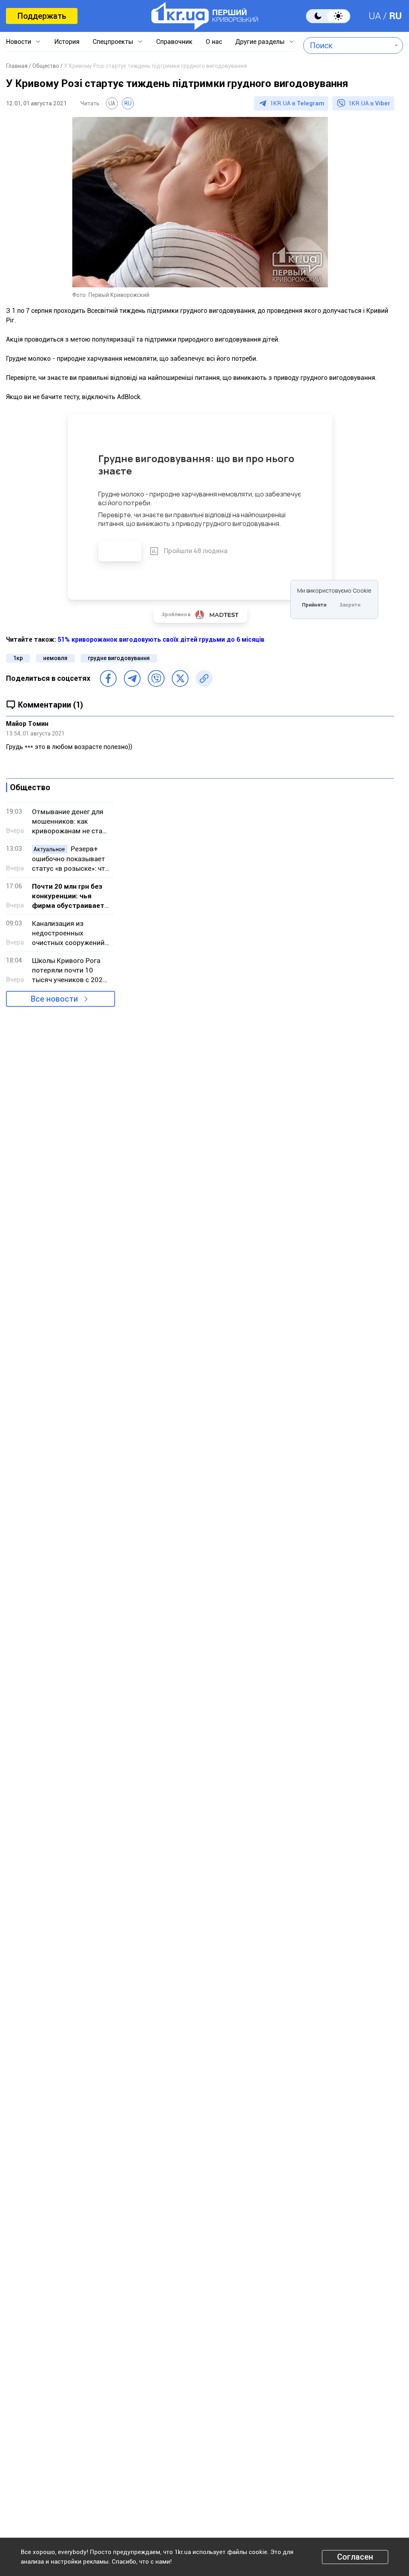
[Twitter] (180, 678)
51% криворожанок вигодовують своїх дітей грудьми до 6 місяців (161, 640)
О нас (214, 42)
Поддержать (42, 16)
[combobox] (347, 45)
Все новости (54, 999)
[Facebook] (108, 678)
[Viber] (156, 678)
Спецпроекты (113, 42)
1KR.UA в (297, 103)
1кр (18, 658)
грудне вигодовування (119, 658)
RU (395, 16)
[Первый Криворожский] (205, 16)
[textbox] (347, 45)
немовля (55, 658)
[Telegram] (132, 678)
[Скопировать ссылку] (204, 678)
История (67, 42)
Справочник (174, 42)
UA (375, 16)
